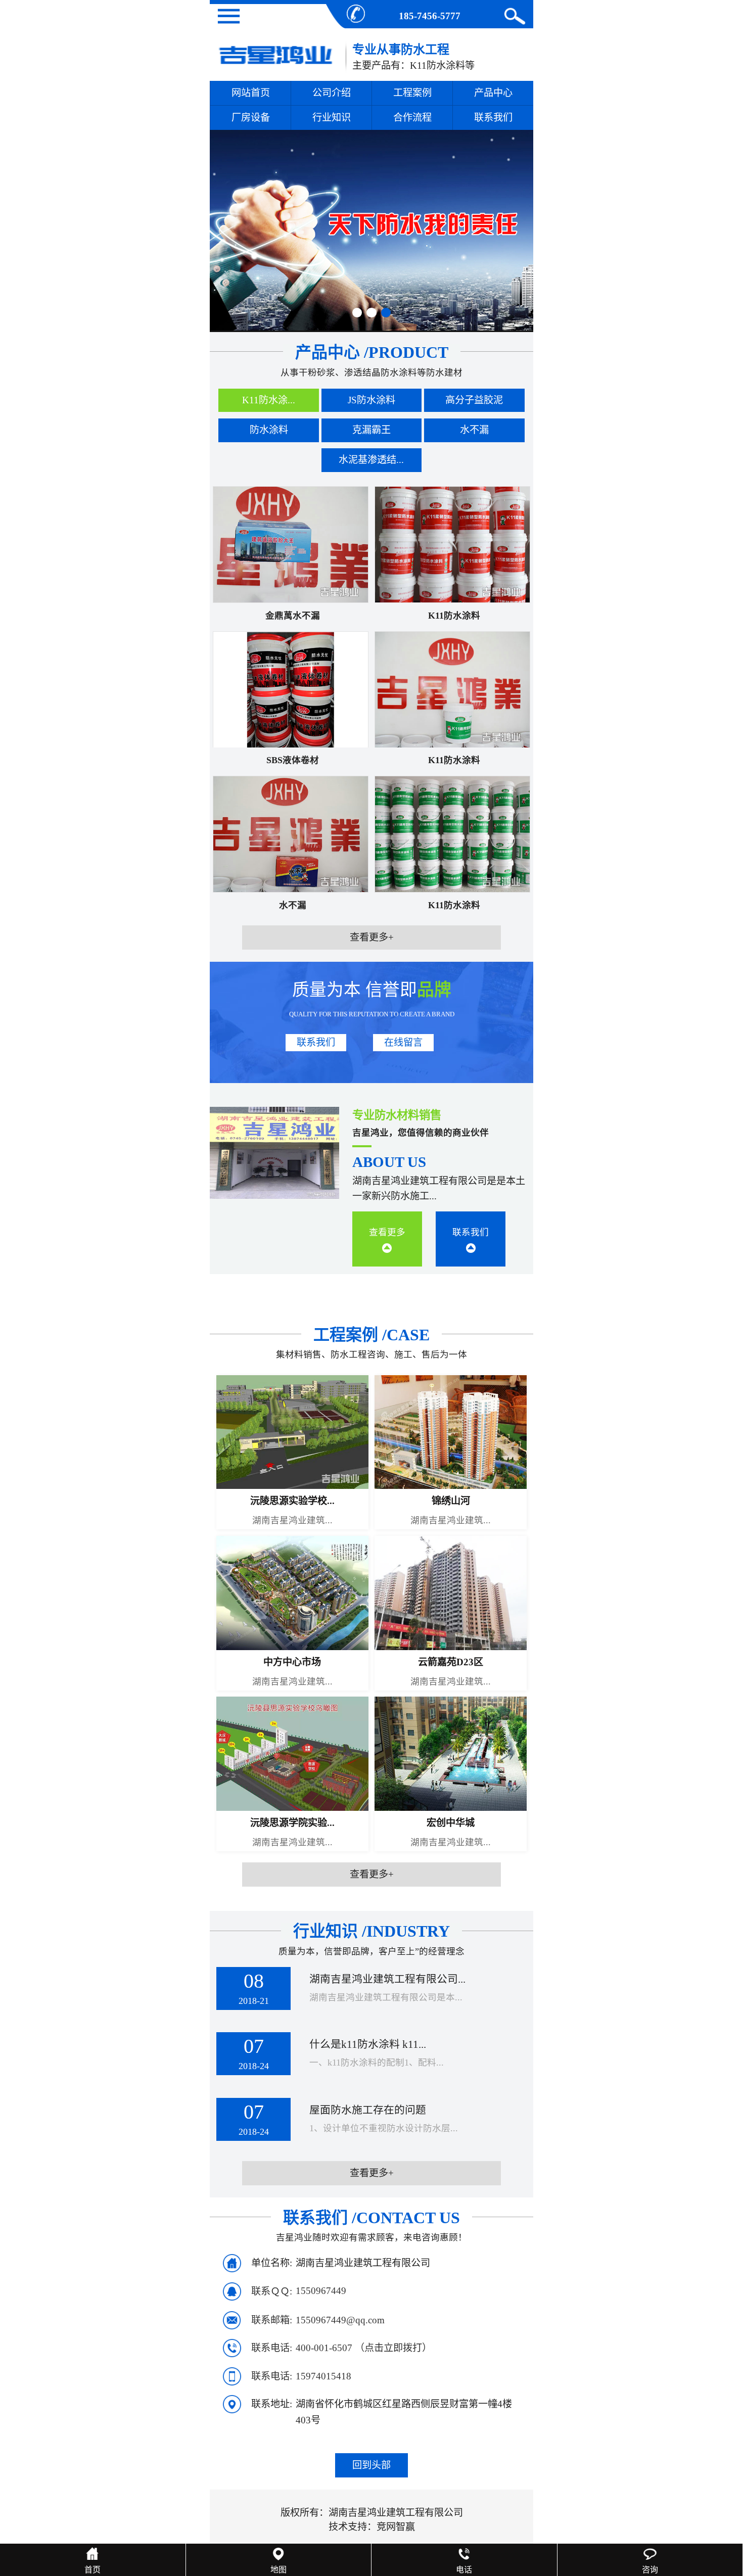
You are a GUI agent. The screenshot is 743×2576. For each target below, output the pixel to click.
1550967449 (321, 2291)
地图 (278, 2570)
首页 (92, 2570)
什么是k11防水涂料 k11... (368, 2044)
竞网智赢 (396, 2527)
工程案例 (412, 93)
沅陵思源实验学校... (292, 1501)
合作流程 (412, 118)
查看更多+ (372, 937)
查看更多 (387, 1232)
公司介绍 (332, 93)
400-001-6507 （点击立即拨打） (364, 2348)
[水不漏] (290, 834)
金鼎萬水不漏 (293, 616)
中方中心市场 (292, 1662)
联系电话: (272, 2348)
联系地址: (272, 2404)
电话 (464, 2570)
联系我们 (493, 118)
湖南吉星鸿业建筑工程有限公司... (387, 1979)
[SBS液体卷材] (290, 689)
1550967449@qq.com (340, 2320)
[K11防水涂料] (452, 544)
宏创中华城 (451, 1823)
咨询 (650, 2570)
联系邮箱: (272, 2320)
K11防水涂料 (454, 616)
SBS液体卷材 (293, 760)
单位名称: (272, 2263)
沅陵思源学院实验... (292, 1823)
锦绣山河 (451, 1501)
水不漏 (293, 905)
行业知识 (332, 118)
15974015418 (323, 2376)
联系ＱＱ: (272, 2291)
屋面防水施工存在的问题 (368, 2110)
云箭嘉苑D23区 (451, 1662)
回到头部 (371, 2465)
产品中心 (493, 93)
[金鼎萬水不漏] (290, 544)
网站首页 (251, 93)
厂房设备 (251, 118)
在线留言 (403, 1042)
